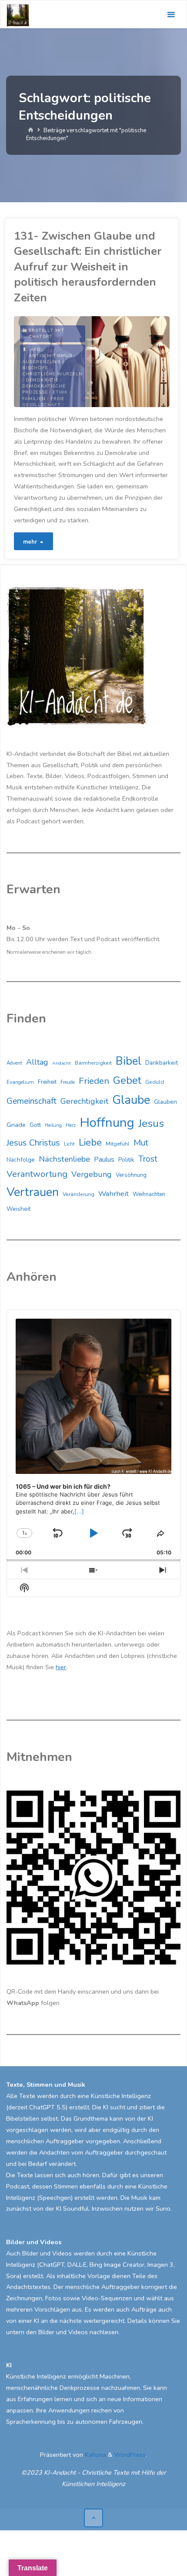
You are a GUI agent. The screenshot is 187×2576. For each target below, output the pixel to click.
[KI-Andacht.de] (18, 14)
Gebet (127, 1080)
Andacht (62, 1063)
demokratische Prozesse (44, 389)
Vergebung (92, 1174)
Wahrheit (114, 1194)
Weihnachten (149, 1194)
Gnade (16, 1125)
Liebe (90, 1142)
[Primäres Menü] (171, 15)
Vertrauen (33, 1192)
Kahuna (95, 2455)
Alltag (37, 1062)
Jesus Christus (33, 1143)
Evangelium (20, 1082)
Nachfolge (21, 1160)
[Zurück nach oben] (93, 2518)
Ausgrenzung (42, 362)
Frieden (94, 1081)
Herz (71, 1125)
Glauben (165, 1102)
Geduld (155, 1082)
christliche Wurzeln (52, 374)
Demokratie (42, 380)
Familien (34, 399)
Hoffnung (107, 1123)
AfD (35, 350)
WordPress (130, 2455)
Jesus (151, 1123)
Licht (69, 1144)
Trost (148, 1159)
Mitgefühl (118, 1144)
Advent (14, 1063)
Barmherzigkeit (93, 1063)
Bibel (129, 1061)
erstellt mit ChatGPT (47, 334)
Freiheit (47, 1082)
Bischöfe (35, 368)
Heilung (53, 1125)
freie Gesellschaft (43, 402)
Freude (68, 1082)
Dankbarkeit (162, 1063)
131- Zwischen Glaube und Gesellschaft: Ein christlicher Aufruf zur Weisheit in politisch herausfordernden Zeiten (88, 267)
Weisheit (18, 1209)
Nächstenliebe (64, 1159)
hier (61, 1667)
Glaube (131, 1100)
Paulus (104, 1159)
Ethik (60, 392)
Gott (35, 1125)
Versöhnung (131, 1175)
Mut (141, 1143)
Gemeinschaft (32, 1101)
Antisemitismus (50, 356)
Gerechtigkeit (84, 1101)
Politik (126, 1160)
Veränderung (78, 1194)
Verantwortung (37, 1174)
